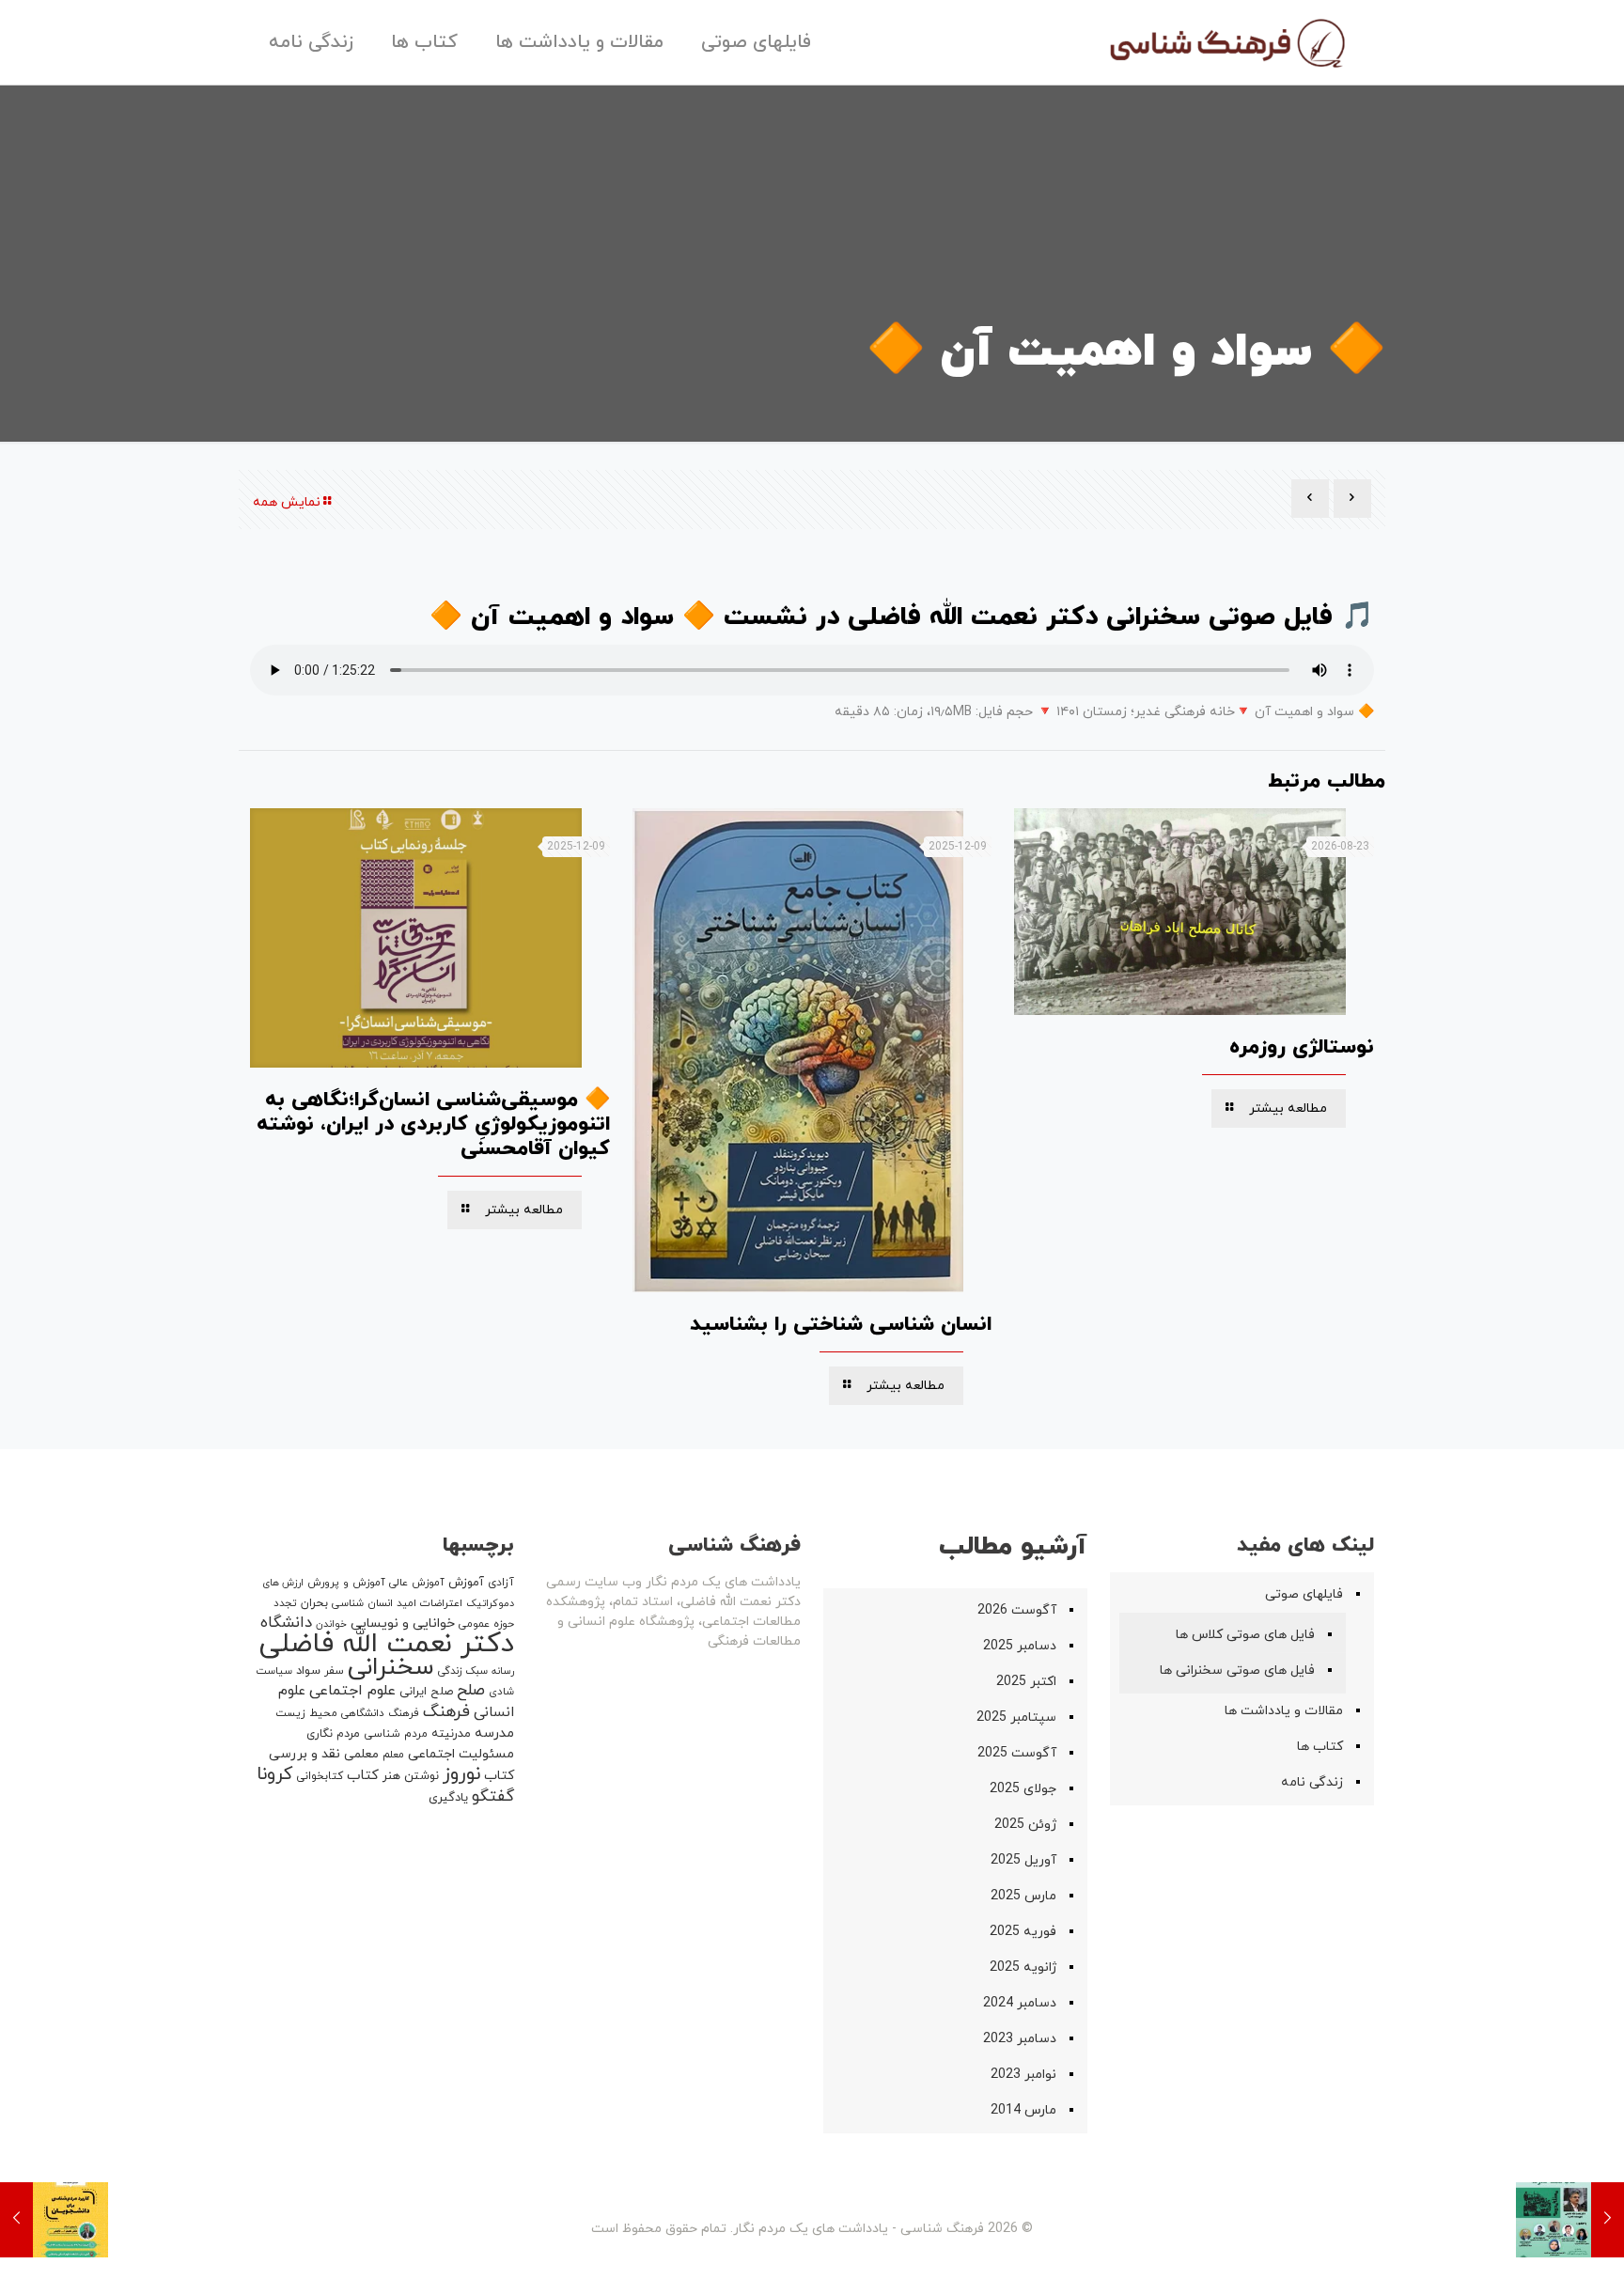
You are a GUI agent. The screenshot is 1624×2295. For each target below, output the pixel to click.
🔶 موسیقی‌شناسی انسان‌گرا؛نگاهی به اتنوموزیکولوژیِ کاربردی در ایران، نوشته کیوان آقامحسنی (433, 1124)
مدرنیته (451, 1734)
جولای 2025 (1023, 1789)
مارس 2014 (1023, 2110)
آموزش (466, 1583)
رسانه (503, 1671)
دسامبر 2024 (1020, 2003)
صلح (471, 1691)
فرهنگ (446, 1712)
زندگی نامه (1312, 1782)
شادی (501, 1692)
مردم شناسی (396, 1734)
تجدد (285, 1603)
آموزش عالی (417, 1583)
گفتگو (493, 1796)
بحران (314, 1603)
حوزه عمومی (486, 1624)
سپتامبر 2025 (1016, 1717)
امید (406, 1603)
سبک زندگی (463, 1671)
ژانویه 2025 (1023, 1967)
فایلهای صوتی (1304, 1594)
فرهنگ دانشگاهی (380, 1713)
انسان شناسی (362, 1603)
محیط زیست (306, 1713)
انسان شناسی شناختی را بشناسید (841, 1325)
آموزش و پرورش (346, 1583)
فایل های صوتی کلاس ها (1245, 1635)
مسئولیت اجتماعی (461, 1754)
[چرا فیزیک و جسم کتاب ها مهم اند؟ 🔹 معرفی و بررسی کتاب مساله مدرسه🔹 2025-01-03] (1570, 2220)
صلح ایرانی (426, 1692)
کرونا (274, 1775)
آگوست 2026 (1017, 1610)
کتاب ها (1320, 1747)
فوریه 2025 (1023, 1932)
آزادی (501, 1583)
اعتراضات (441, 1603)
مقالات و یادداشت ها (1284, 1711)
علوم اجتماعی (352, 1691)
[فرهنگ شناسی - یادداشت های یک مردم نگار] (1226, 42)
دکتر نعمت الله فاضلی (387, 1644)
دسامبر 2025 (1020, 1646)
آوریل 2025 (1023, 1860)
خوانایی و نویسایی (403, 1624)
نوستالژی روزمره (1302, 1047)
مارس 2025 (1023, 1896)
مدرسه (494, 1733)
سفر (334, 1671)
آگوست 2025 (1017, 1753)
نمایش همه (287, 502)
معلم (393, 1755)
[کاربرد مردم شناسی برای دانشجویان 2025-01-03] (54, 2220)
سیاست (274, 1671)
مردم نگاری (333, 1734)
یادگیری (448, 1798)
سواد (308, 1671)
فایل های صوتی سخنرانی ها (1237, 1671)
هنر (391, 1776)
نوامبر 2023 (1023, 2075)
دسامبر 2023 (1020, 2039)
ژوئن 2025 (1025, 1825)
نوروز (461, 1774)
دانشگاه (286, 1623)
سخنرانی (391, 1668)
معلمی (361, 1754)
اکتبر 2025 (1026, 1682)
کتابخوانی (320, 1776)
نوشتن (422, 1776)
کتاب (363, 1776)
